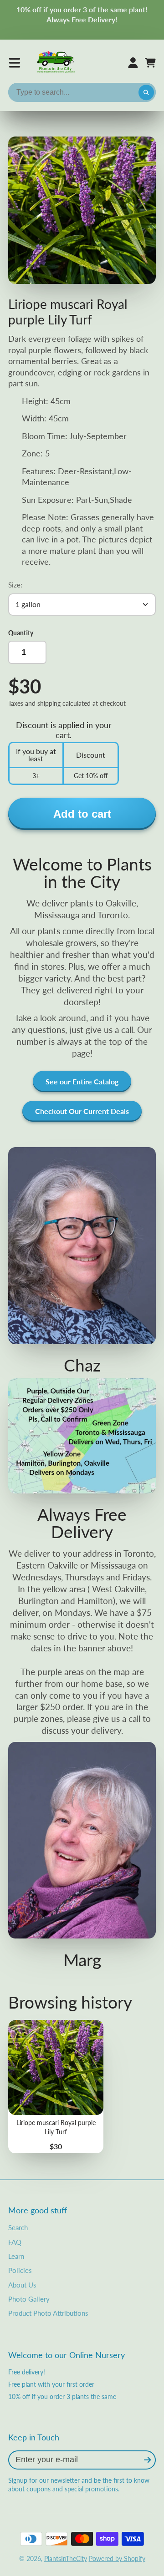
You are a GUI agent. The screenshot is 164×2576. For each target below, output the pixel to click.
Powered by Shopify (117, 2558)
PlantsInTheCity (66, 2558)
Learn (16, 2256)
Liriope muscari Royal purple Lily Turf (56, 2087)
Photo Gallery (29, 2299)
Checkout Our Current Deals (82, 1111)
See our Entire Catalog (82, 1081)
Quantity (21, 633)
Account (133, 63)
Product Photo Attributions (48, 2313)
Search (18, 2227)
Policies (20, 2270)
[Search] (146, 92)
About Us (22, 2285)
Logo (56, 63)
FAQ (15, 2242)
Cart (150, 63)
